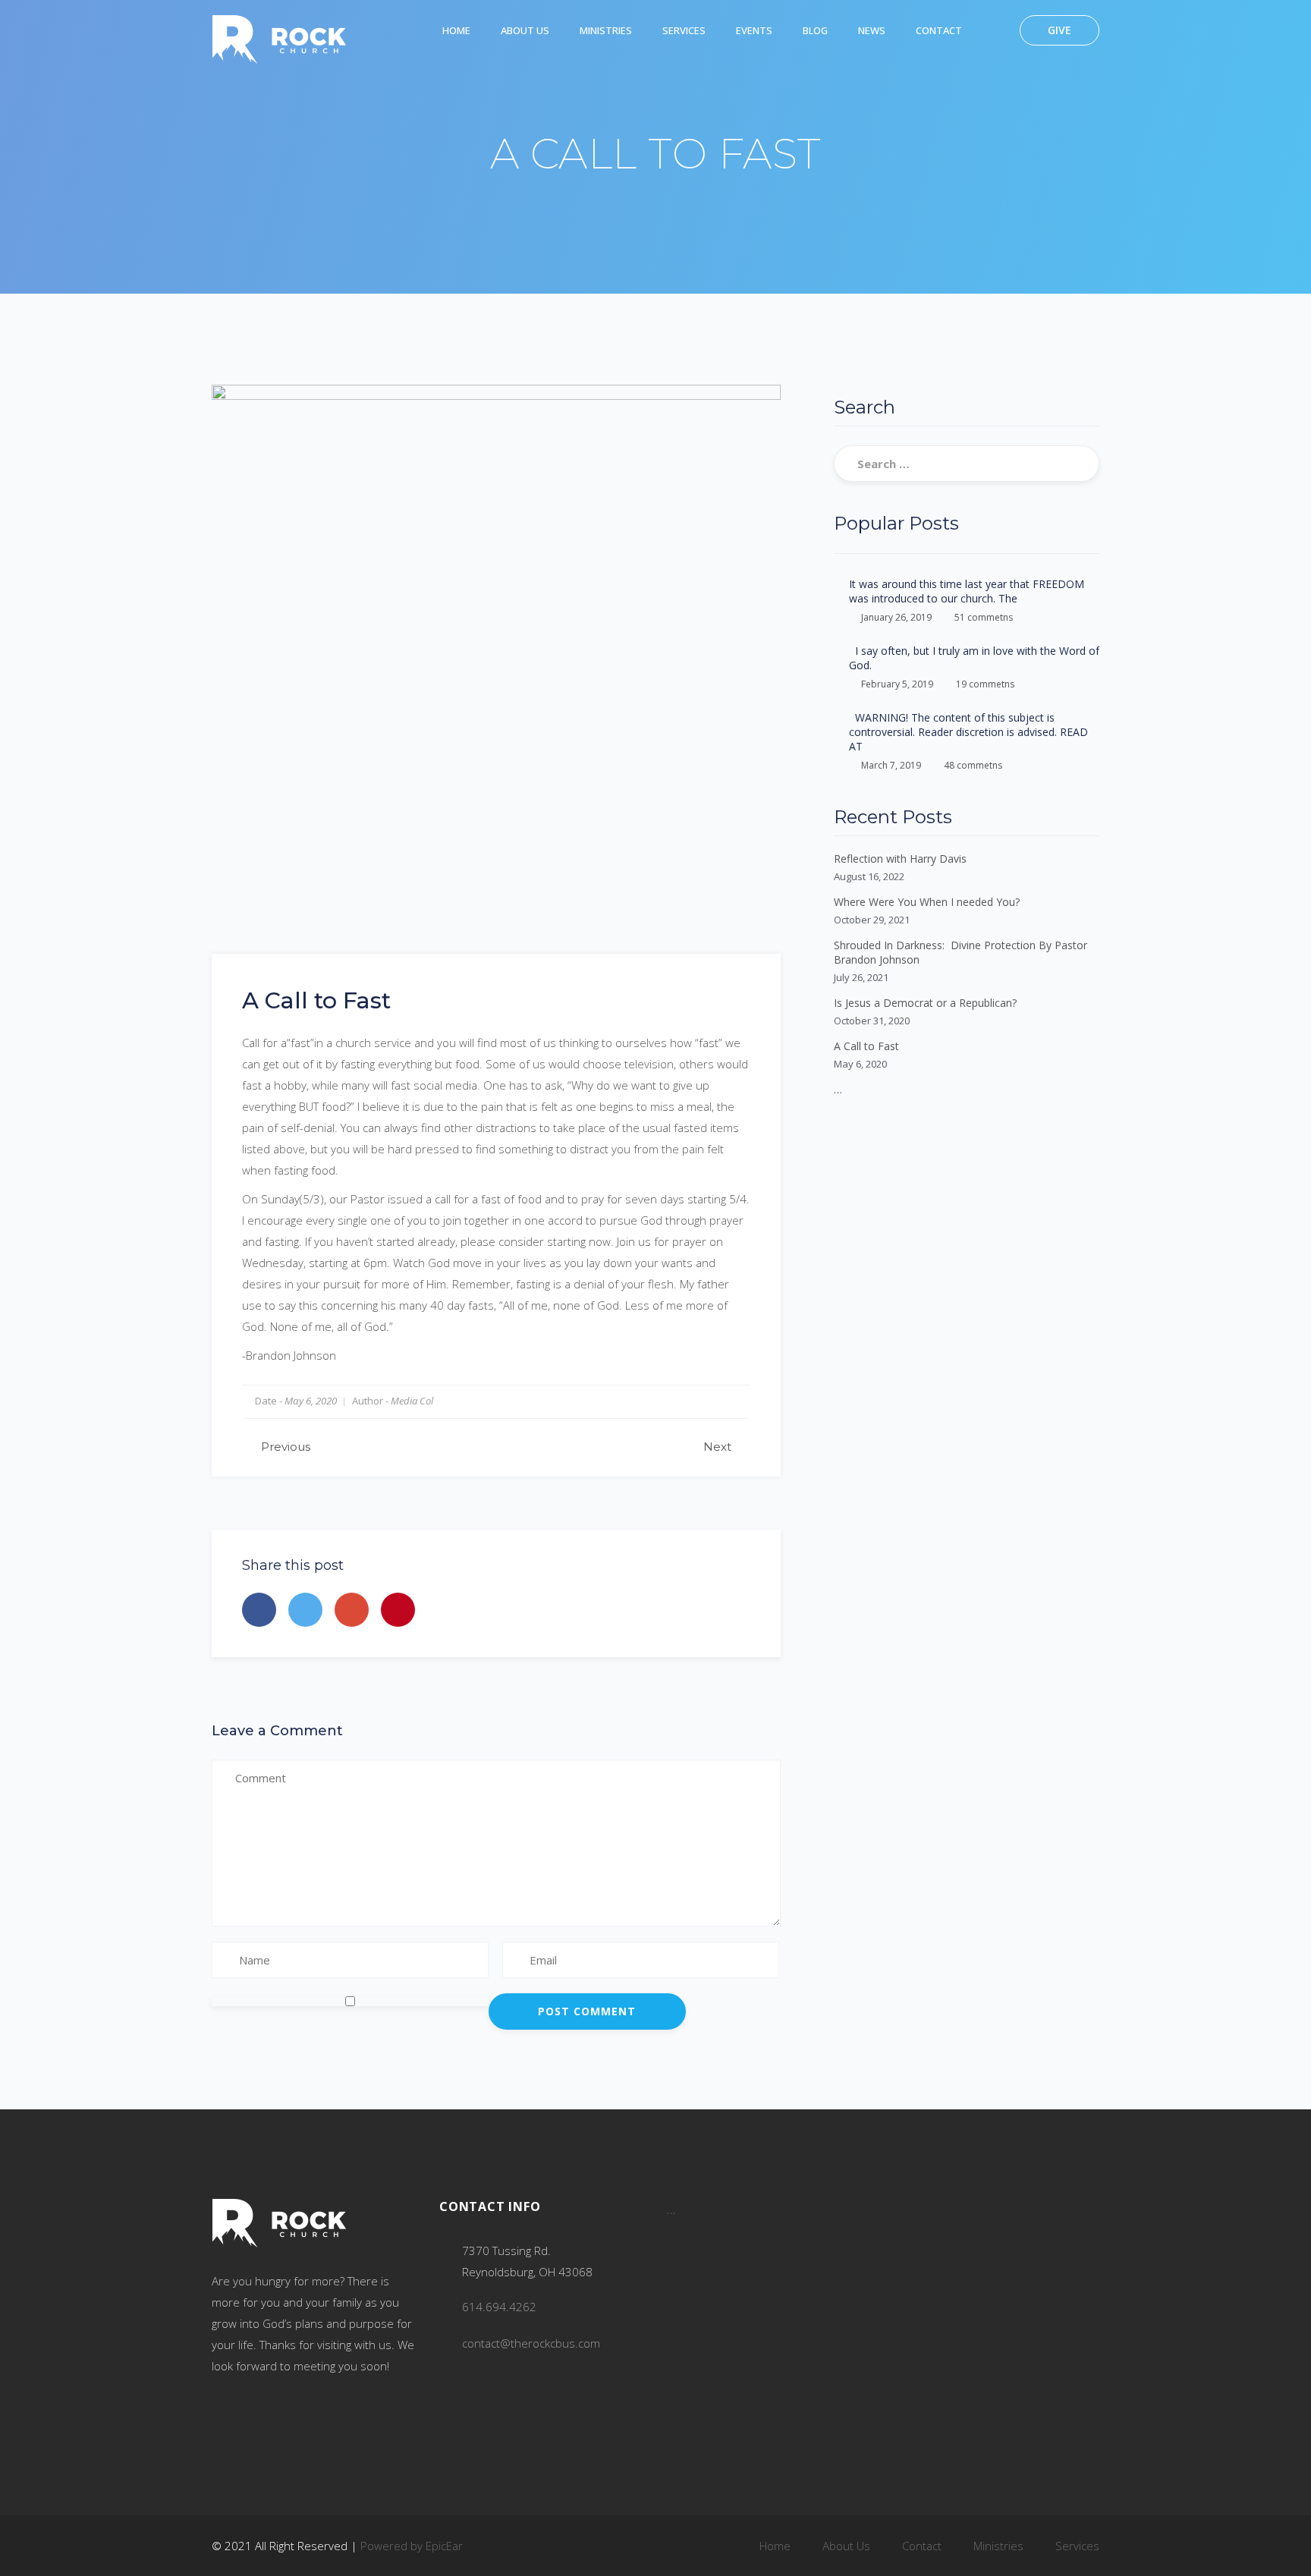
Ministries (606, 30)
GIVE (1059, 30)
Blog (815, 30)
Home (456, 30)
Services (684, 30)
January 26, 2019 (896, 617)
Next (717, 1447)
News (872, 30)
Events (754, 30)
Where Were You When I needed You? (927, 902)
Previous (286, 1447)
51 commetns (984, 617)
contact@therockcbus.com (531, 2343)
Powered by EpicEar (412, 2546)
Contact (939, 30)
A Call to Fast (866, 1046)
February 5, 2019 (897, 684)
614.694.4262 (499, 2307)
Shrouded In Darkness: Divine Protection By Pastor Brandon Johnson (960, 952)
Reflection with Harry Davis (900, 859)
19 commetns (985, 684)
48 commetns (973, 765)
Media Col (412, 1401)
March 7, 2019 (891, 765)
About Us (525, 30)
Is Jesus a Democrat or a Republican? (925, 1003)
